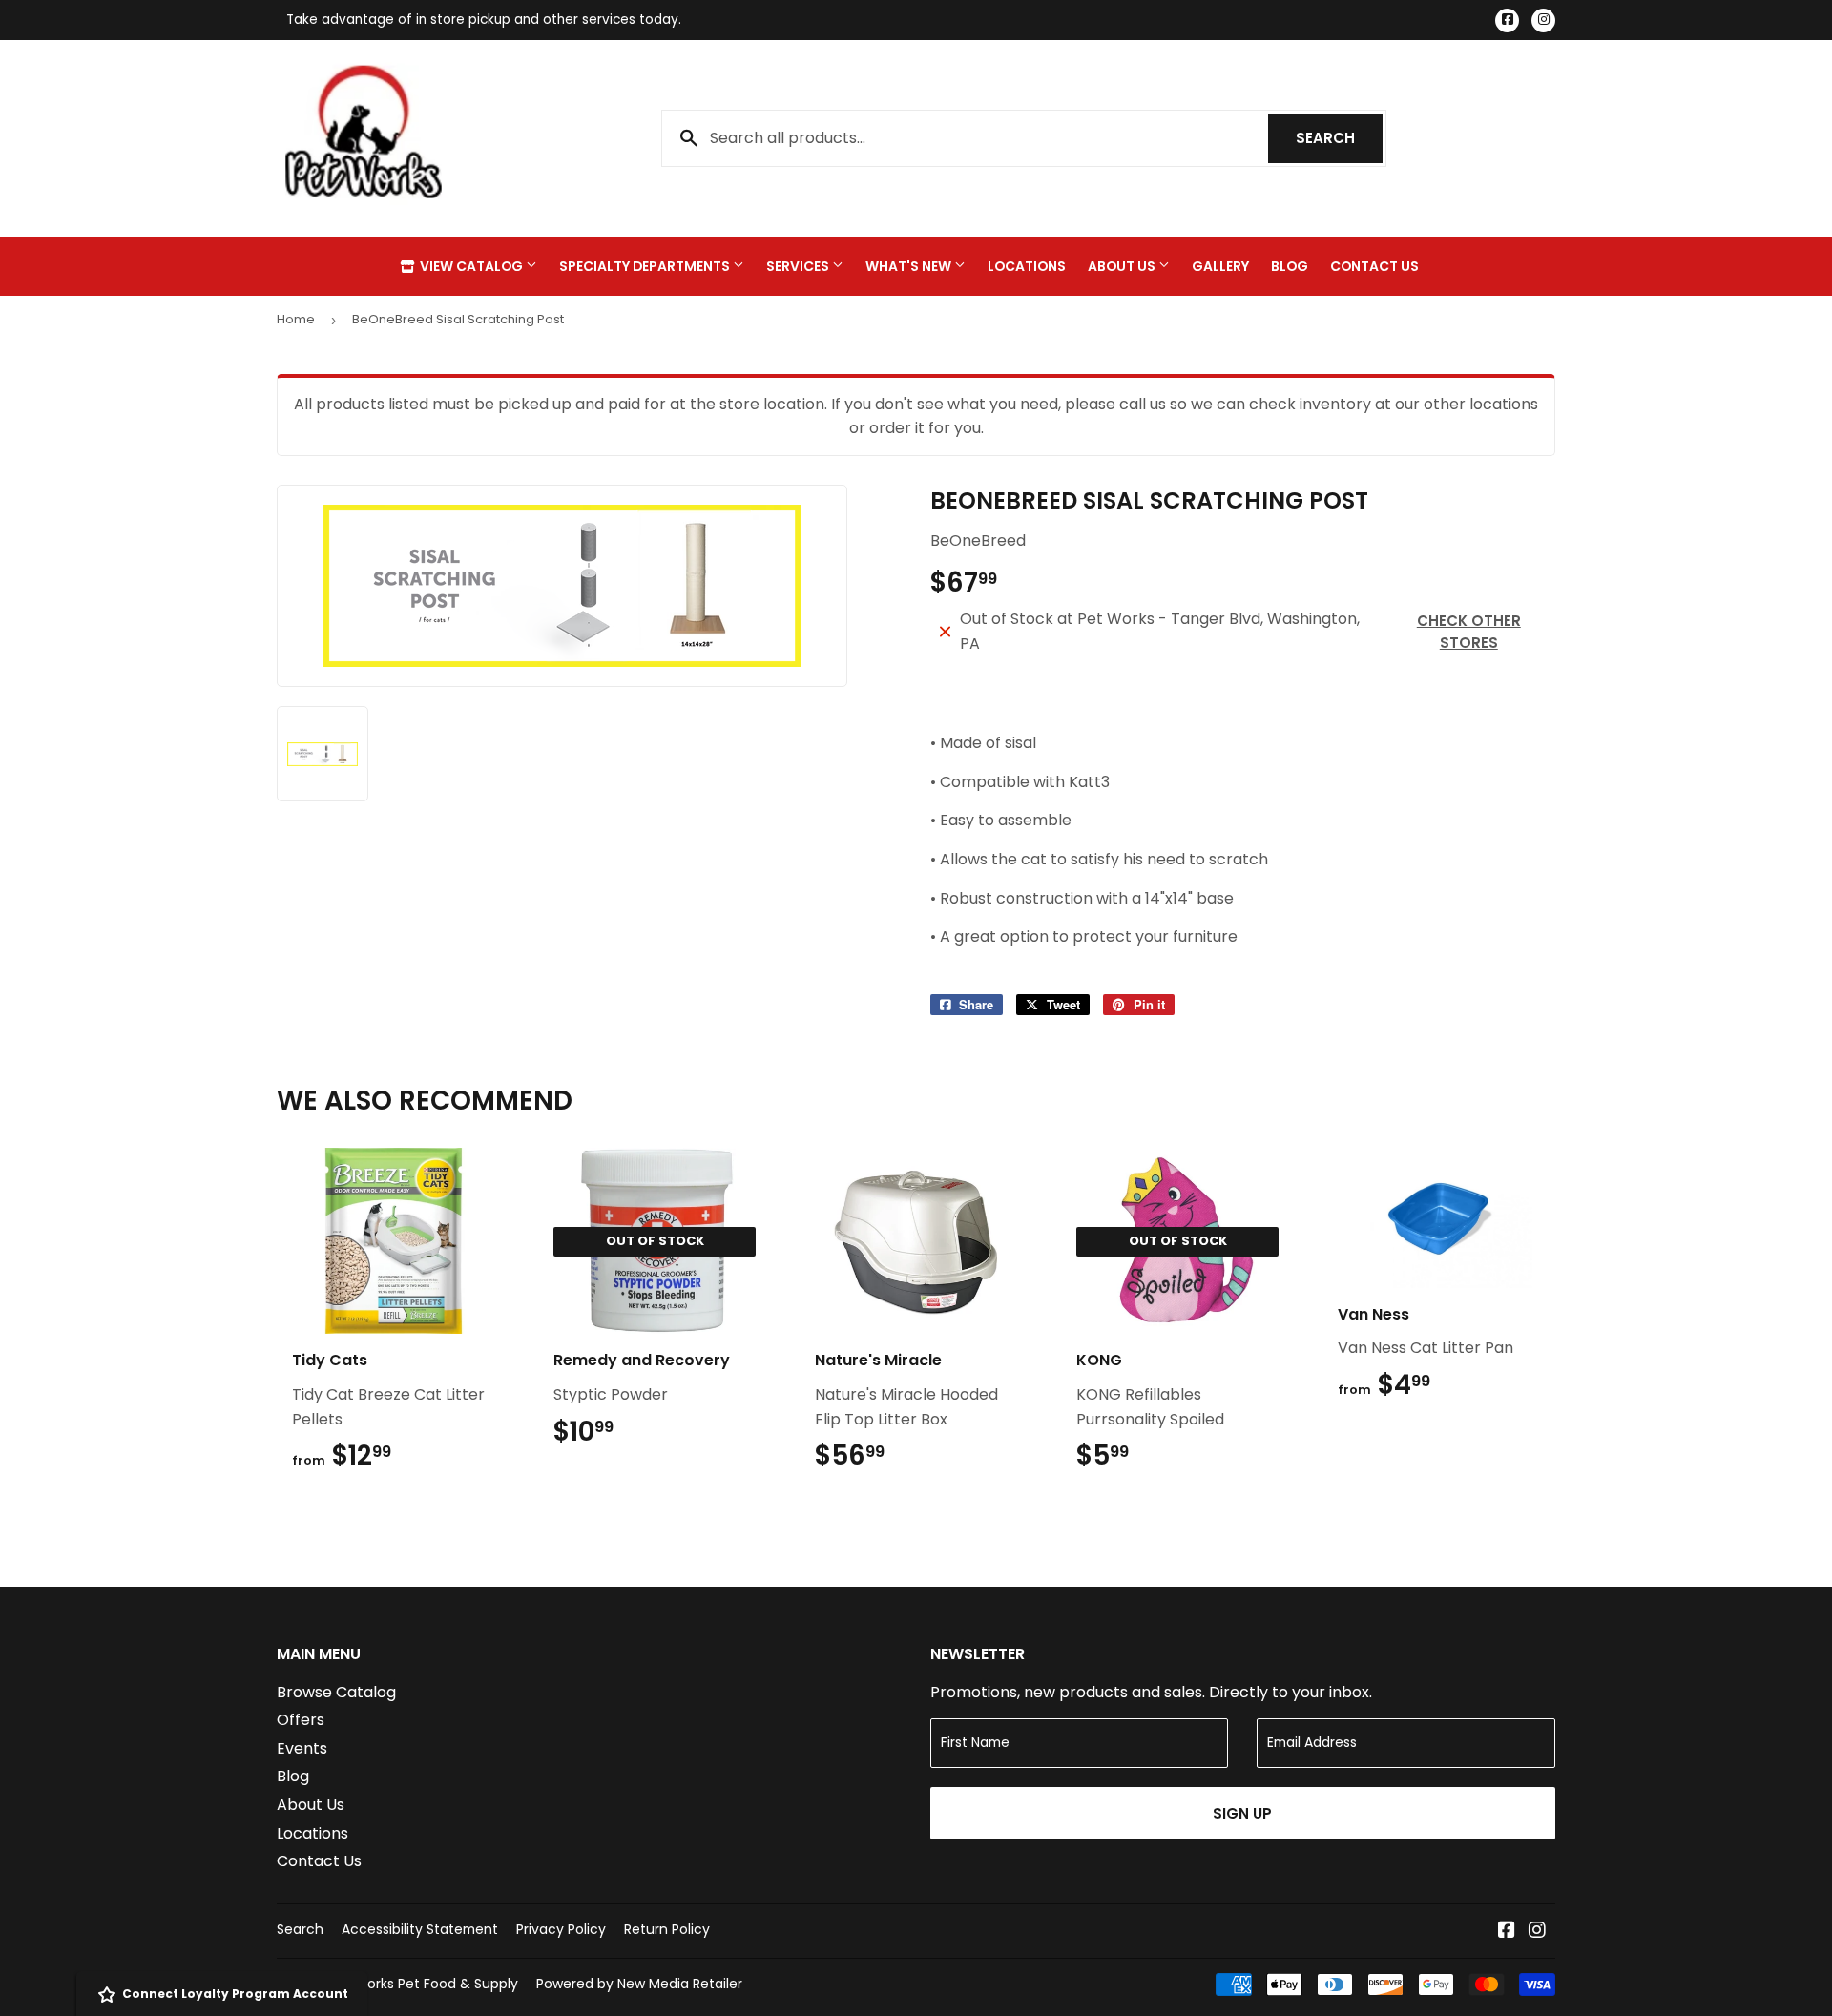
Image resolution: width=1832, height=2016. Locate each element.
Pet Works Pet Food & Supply (423, 1984)
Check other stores (1469, 632)
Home (296, 319)
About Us (1123, 266)
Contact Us (1374, 266)
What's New (910, 266)
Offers (301, 1720)
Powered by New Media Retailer (639, 1984)
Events (302, 1748)
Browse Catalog (336, 1692)
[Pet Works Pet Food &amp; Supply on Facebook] (1507, 1932)
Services (799, 266)
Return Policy (667, 1929)
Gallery (1220, 266)
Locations (1027, 266)
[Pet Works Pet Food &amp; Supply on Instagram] (1537, 1932)
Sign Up (1242, 1813)
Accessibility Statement (420, 1929)
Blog (1290, 266)
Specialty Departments (646, 266)
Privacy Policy (561, 1929)
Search (1339, 138)
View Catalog (471, 266)
